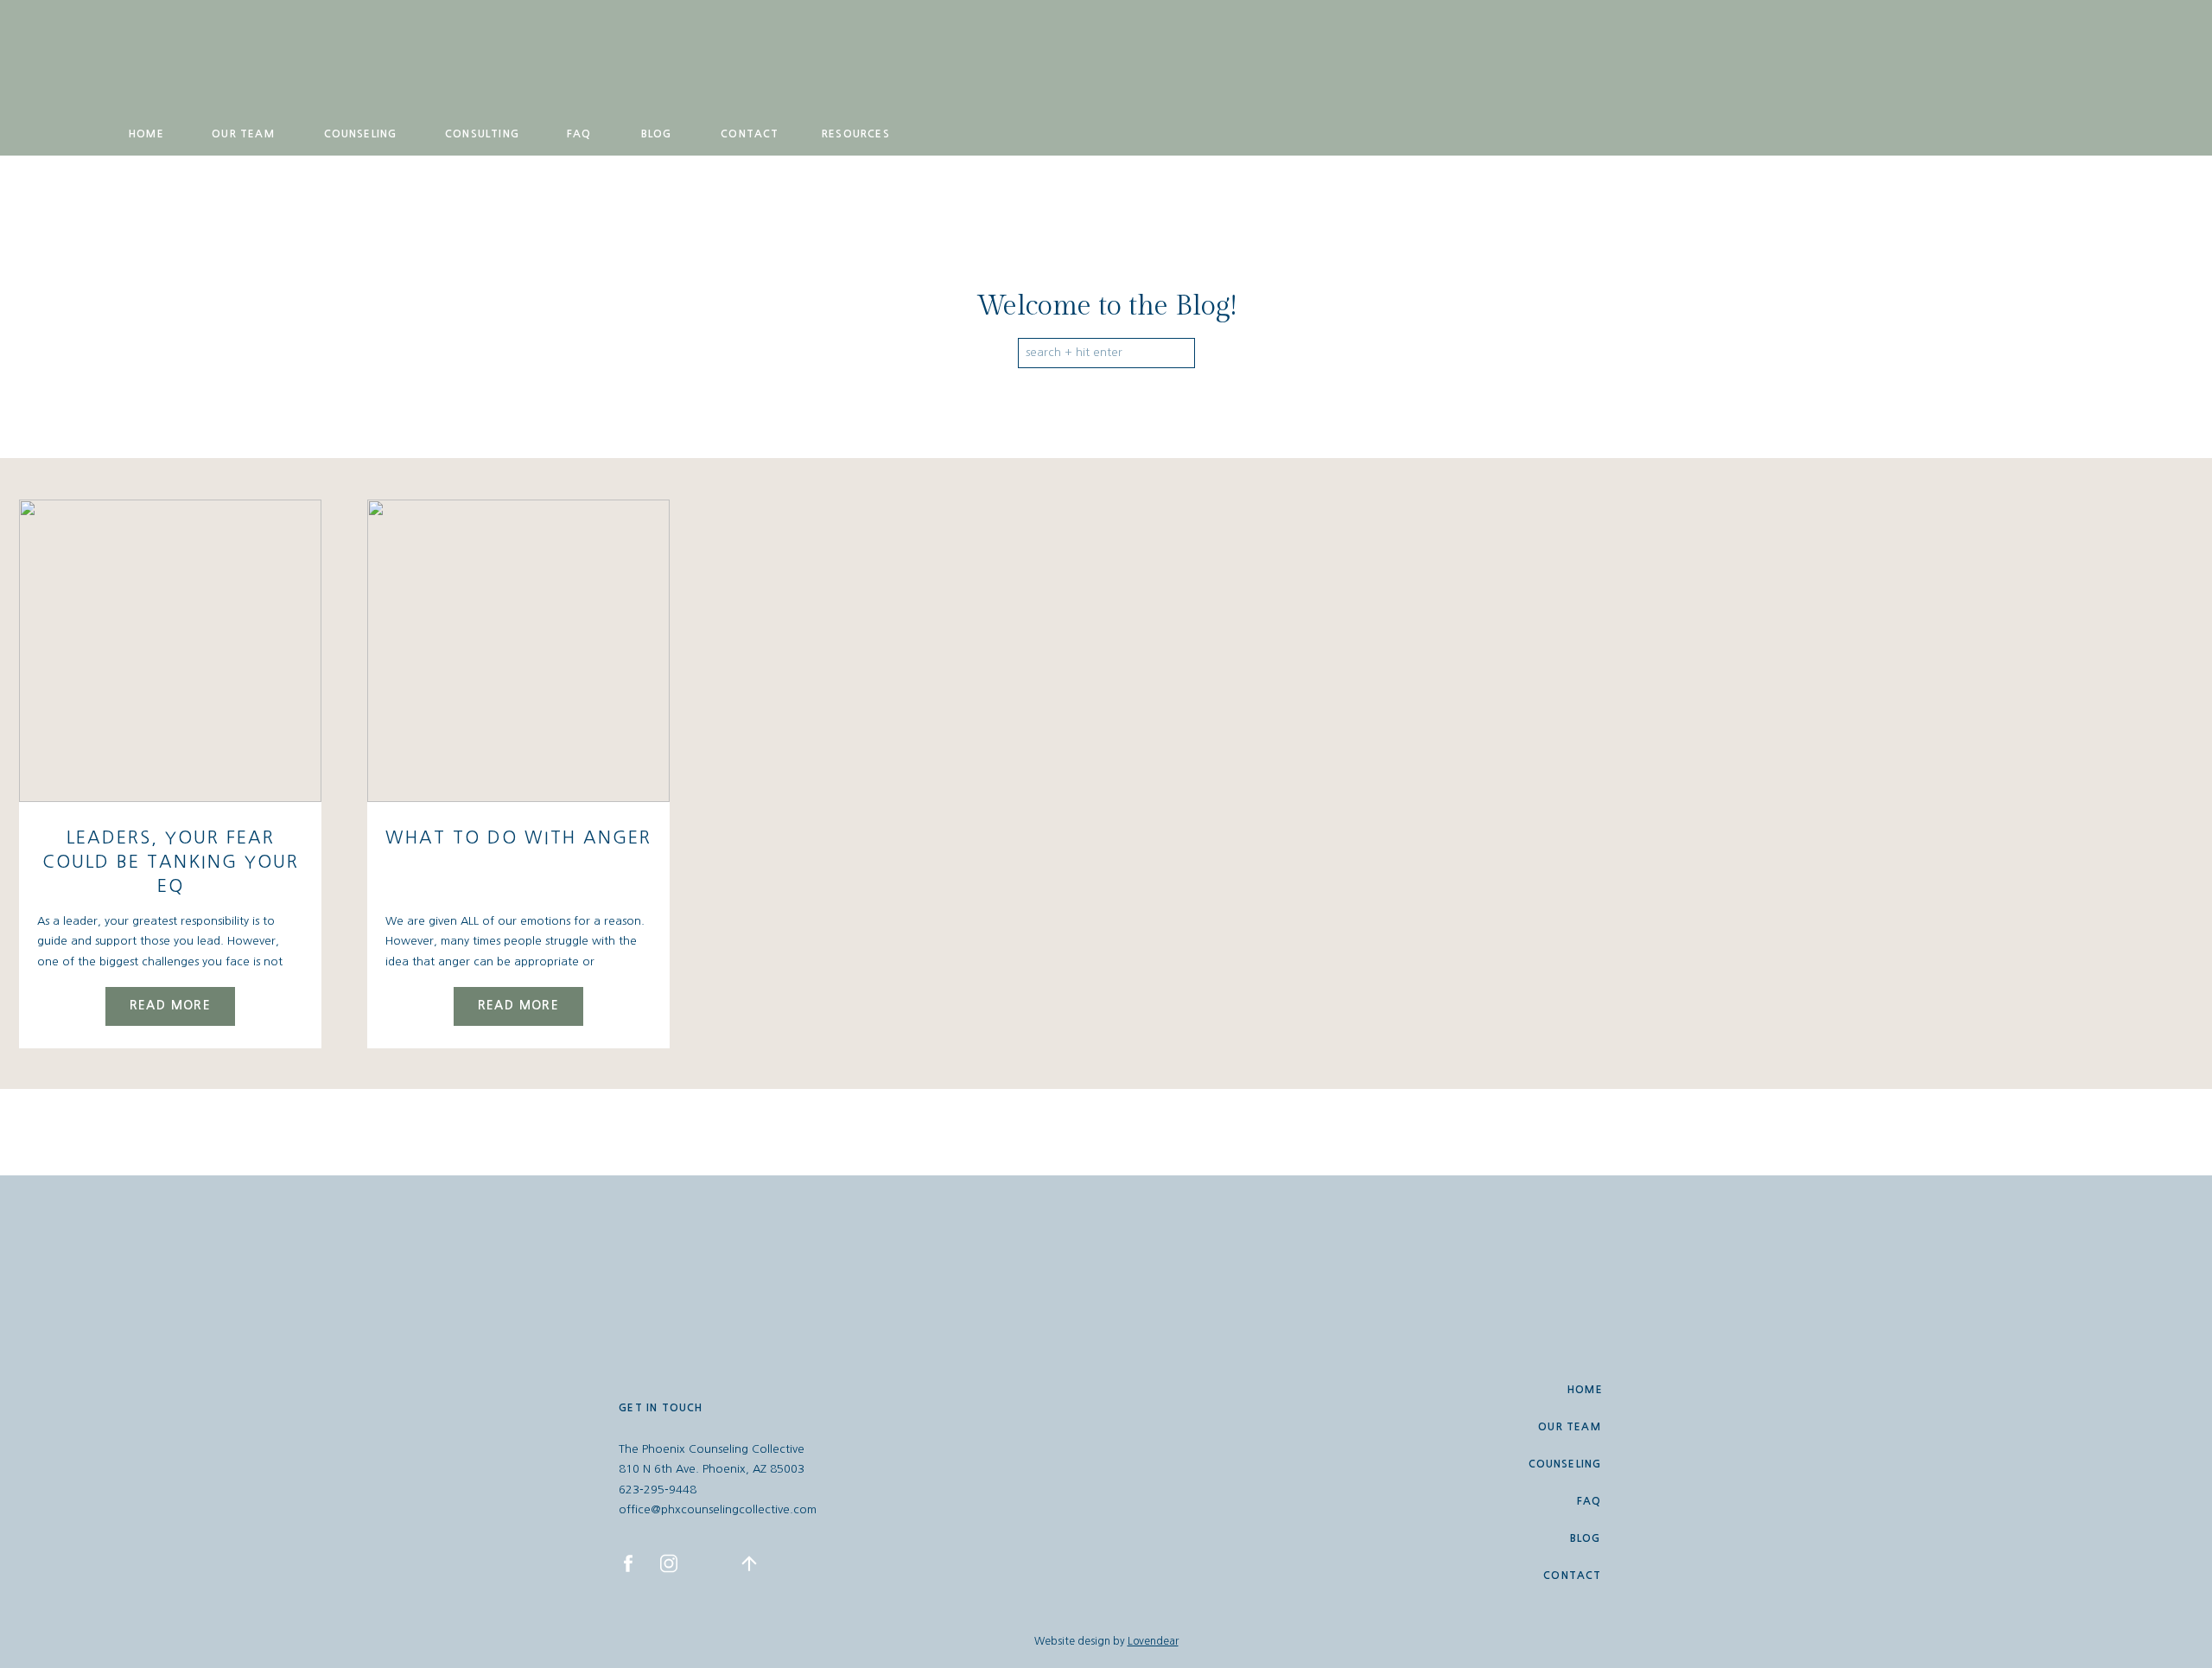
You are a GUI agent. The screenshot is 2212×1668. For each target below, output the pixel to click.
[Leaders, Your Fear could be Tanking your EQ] (170, 651)
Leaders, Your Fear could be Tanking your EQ (171, 862)
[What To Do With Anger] (518, 651)
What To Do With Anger (518, 837)
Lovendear (1153, 1641)
